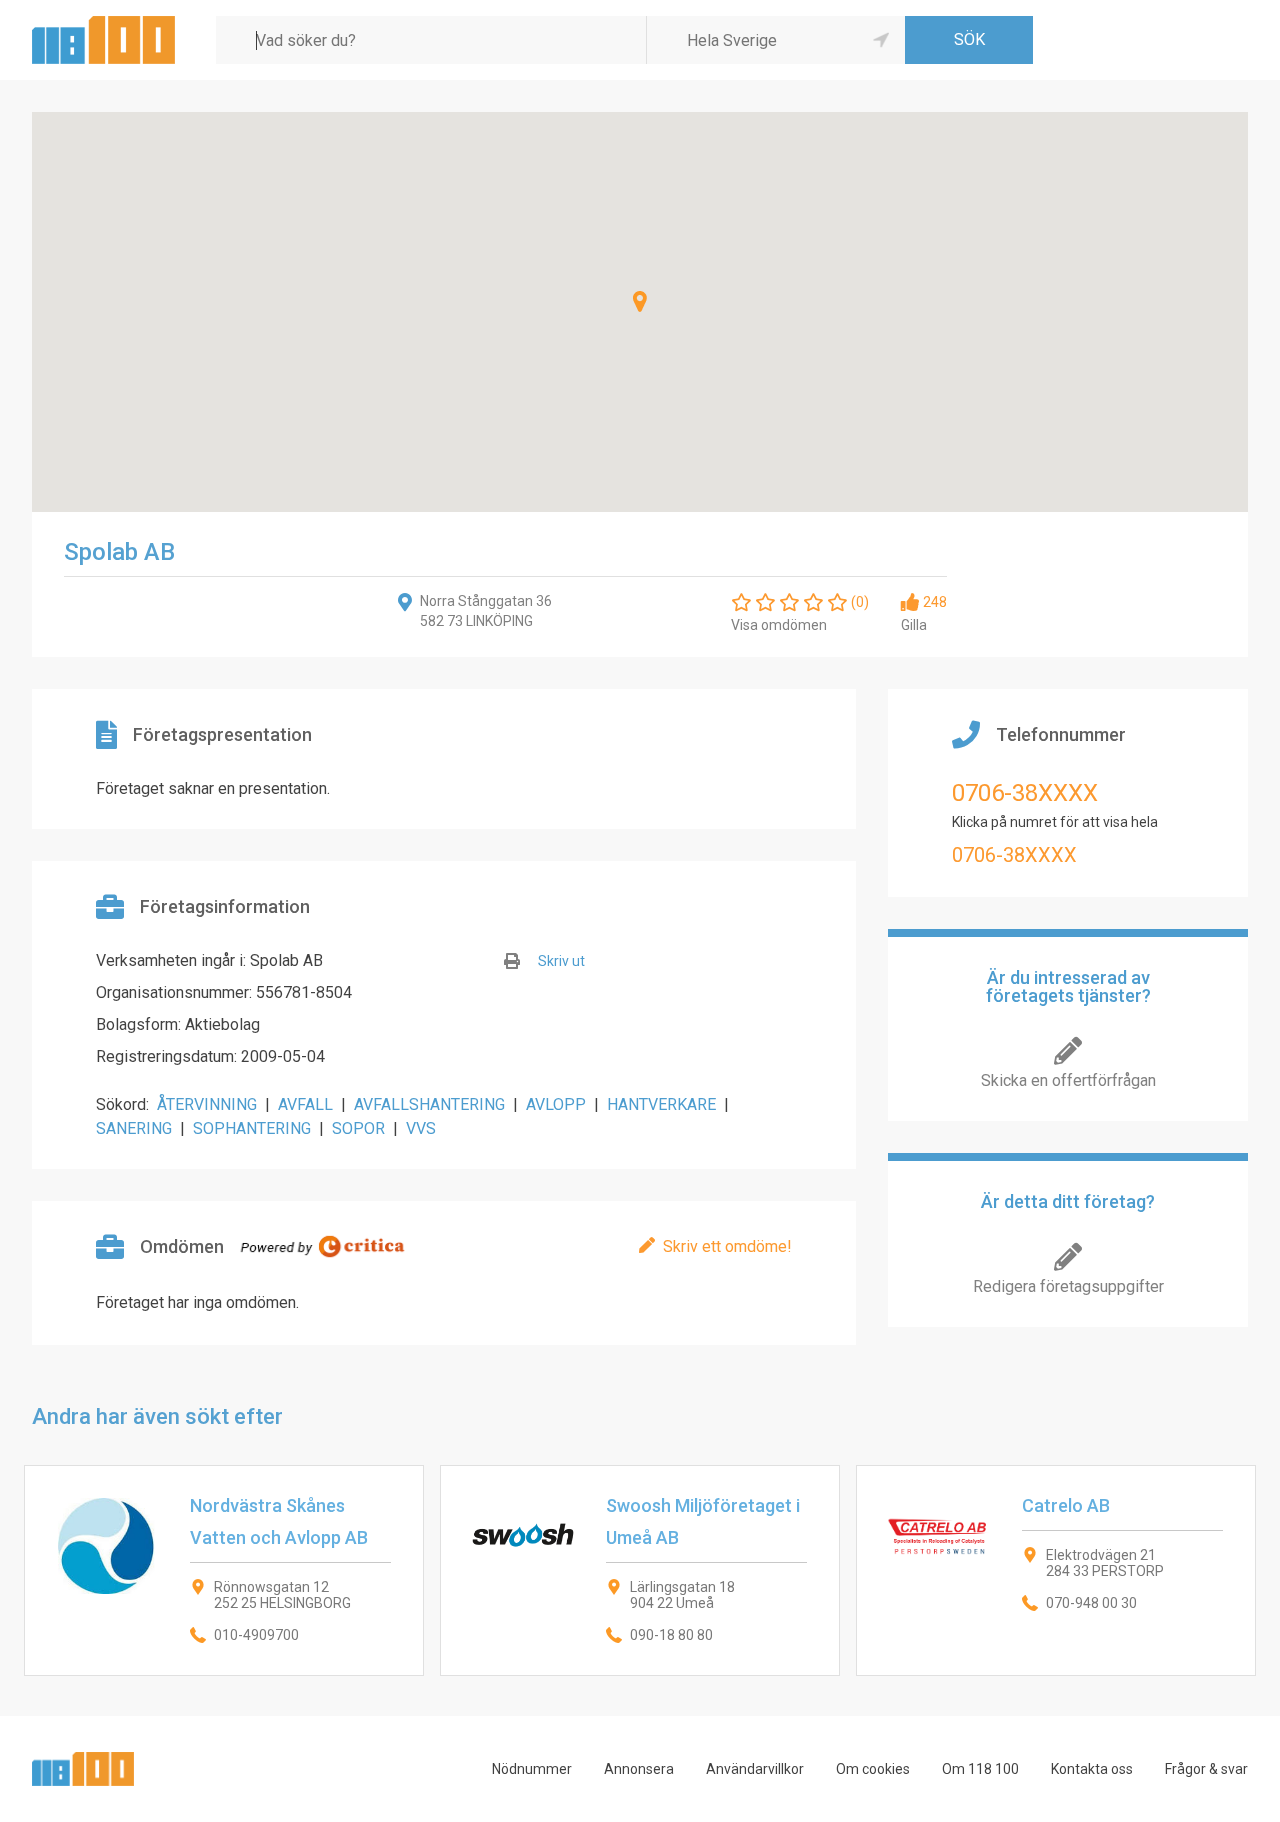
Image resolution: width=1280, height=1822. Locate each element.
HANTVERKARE (661, 1104)
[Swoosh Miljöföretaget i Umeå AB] (640, 1570)
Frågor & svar (1206, 1769)
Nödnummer (532, 1769)
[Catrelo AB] (1056, 1570)
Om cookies (873, 1769)
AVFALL (305, 1104)
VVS (421, 1128)
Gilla (914, 625)
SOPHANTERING (252, 1128)
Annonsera (639, 1769)
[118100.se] (103, 23)
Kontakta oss (1092, 1769)
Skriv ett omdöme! (727, 1246)
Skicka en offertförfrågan (1068, 1080)
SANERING (134, 1128)
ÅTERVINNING (207, 1104)
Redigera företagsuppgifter (1068, 1286)
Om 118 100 (980, 1769)
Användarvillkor (755, 1769)
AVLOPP (556, 1104)
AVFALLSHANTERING (429, 1104)
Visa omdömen (779, 625)
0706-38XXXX (1025, 793)
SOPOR (358, 1128)
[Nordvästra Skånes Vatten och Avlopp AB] (224, 1570)
